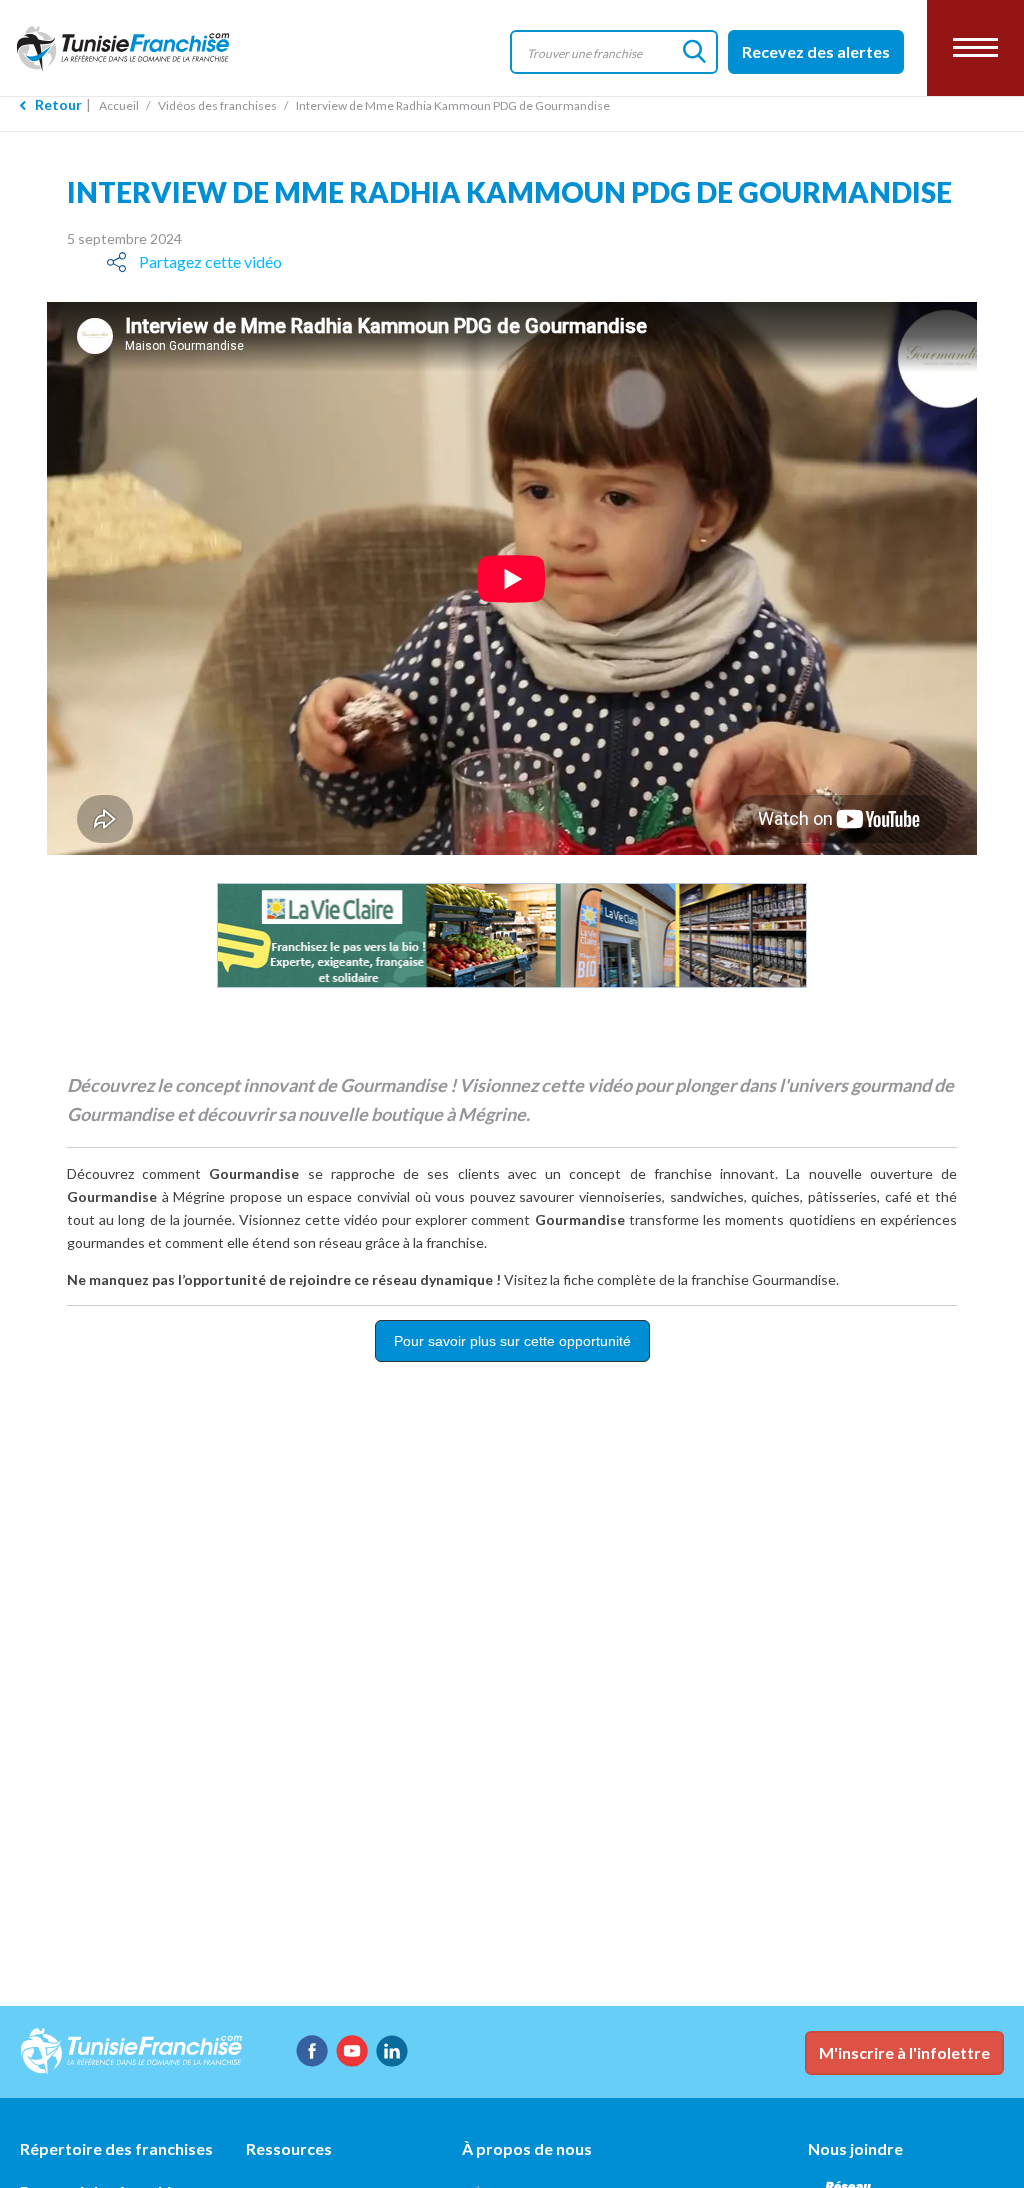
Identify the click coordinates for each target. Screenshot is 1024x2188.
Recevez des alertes (816, 51)
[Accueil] (139, 47)
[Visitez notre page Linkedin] (392, 2051)
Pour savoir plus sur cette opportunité (512, 1341)
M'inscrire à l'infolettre (904, 2052)
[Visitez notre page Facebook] (312, 2051)
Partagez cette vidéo (210, 261)
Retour (58, 104)
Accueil (119, 105)
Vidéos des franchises (217, 105)
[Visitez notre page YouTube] (352, 2051)
